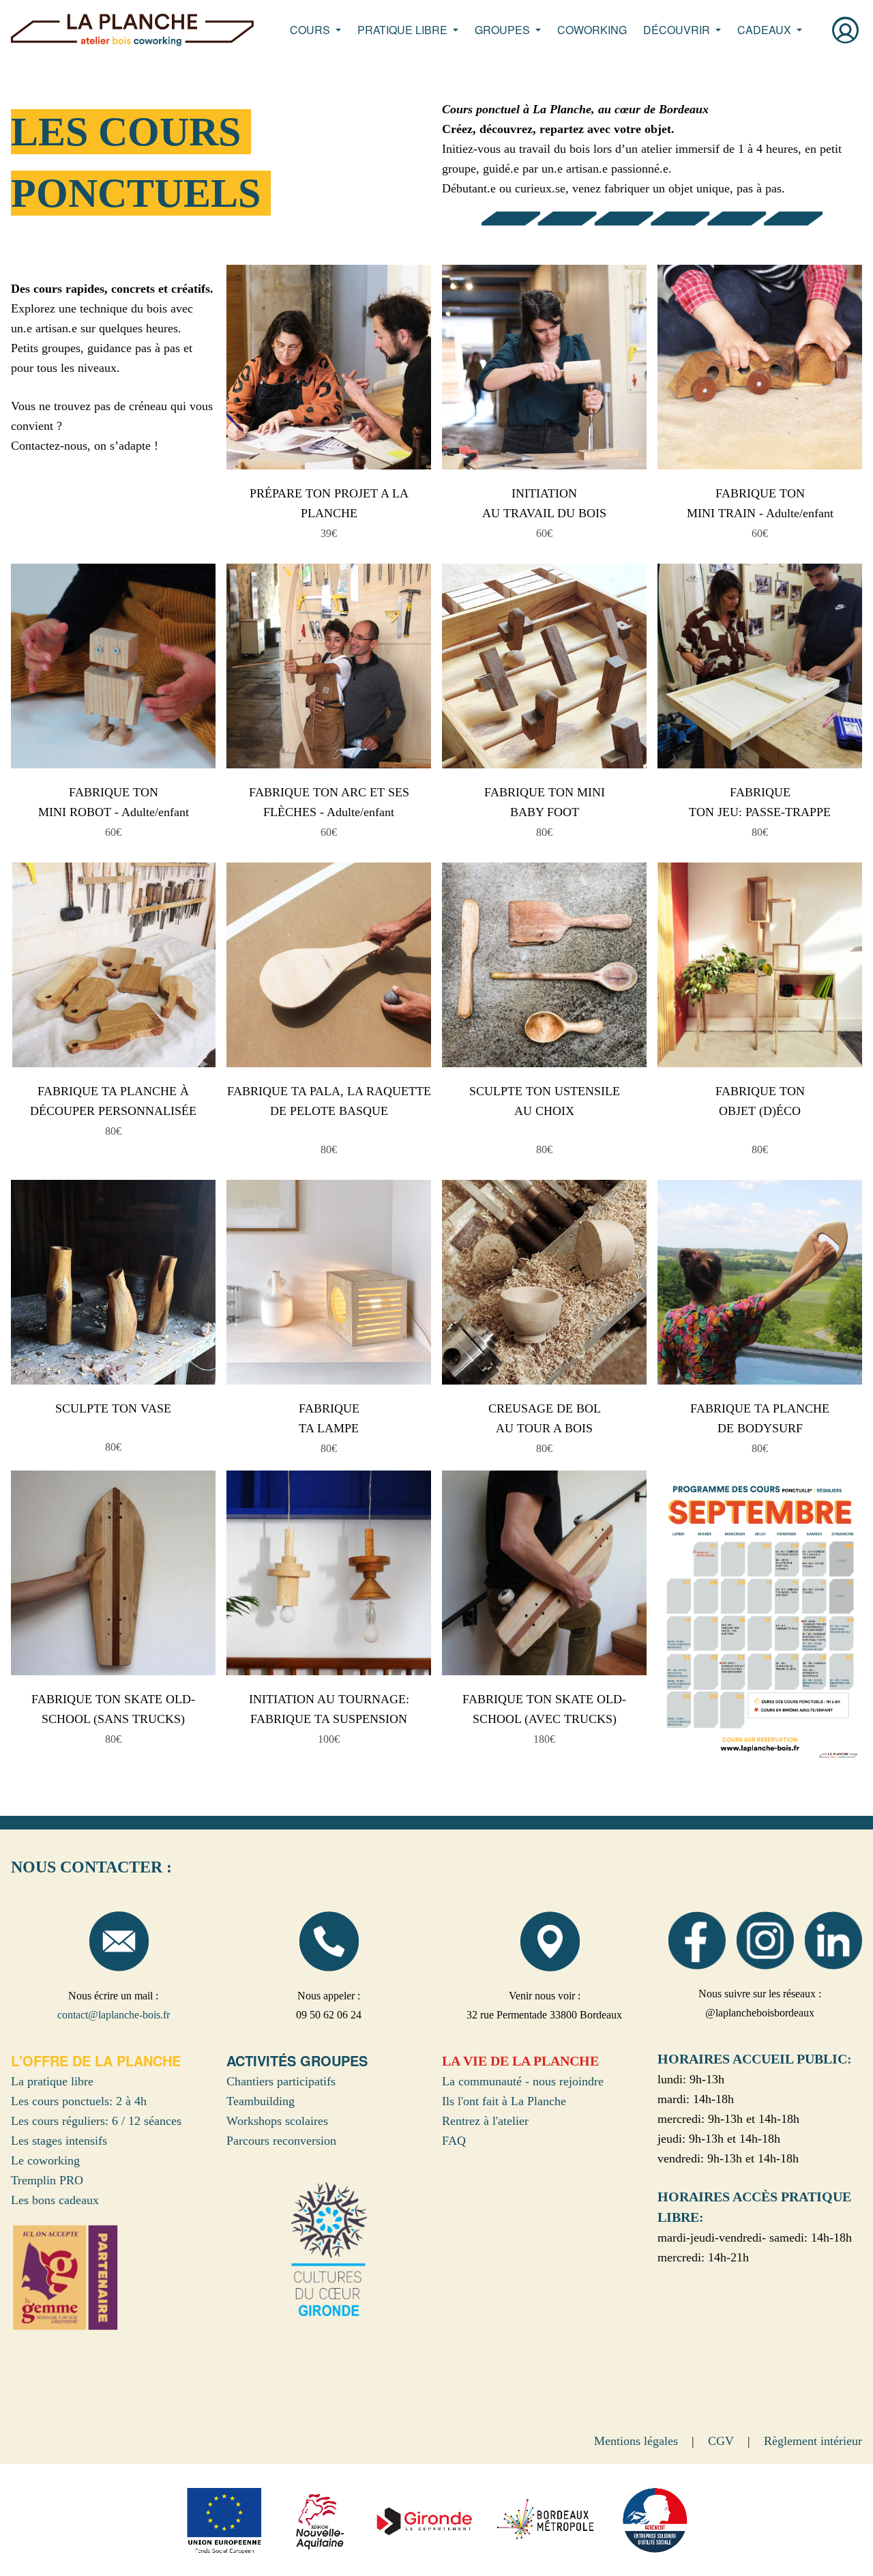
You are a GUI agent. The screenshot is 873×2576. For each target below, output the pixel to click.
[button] (315, 30)
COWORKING (592, 30)
